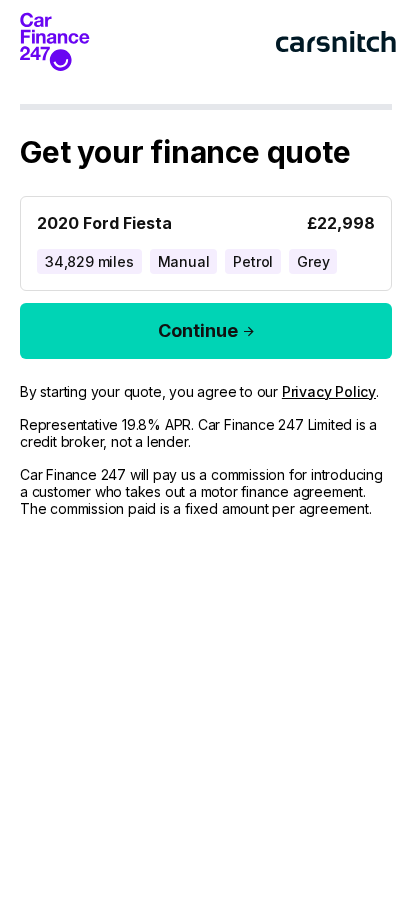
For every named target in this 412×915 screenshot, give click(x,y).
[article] (206, 239)
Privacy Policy (329, 391)
